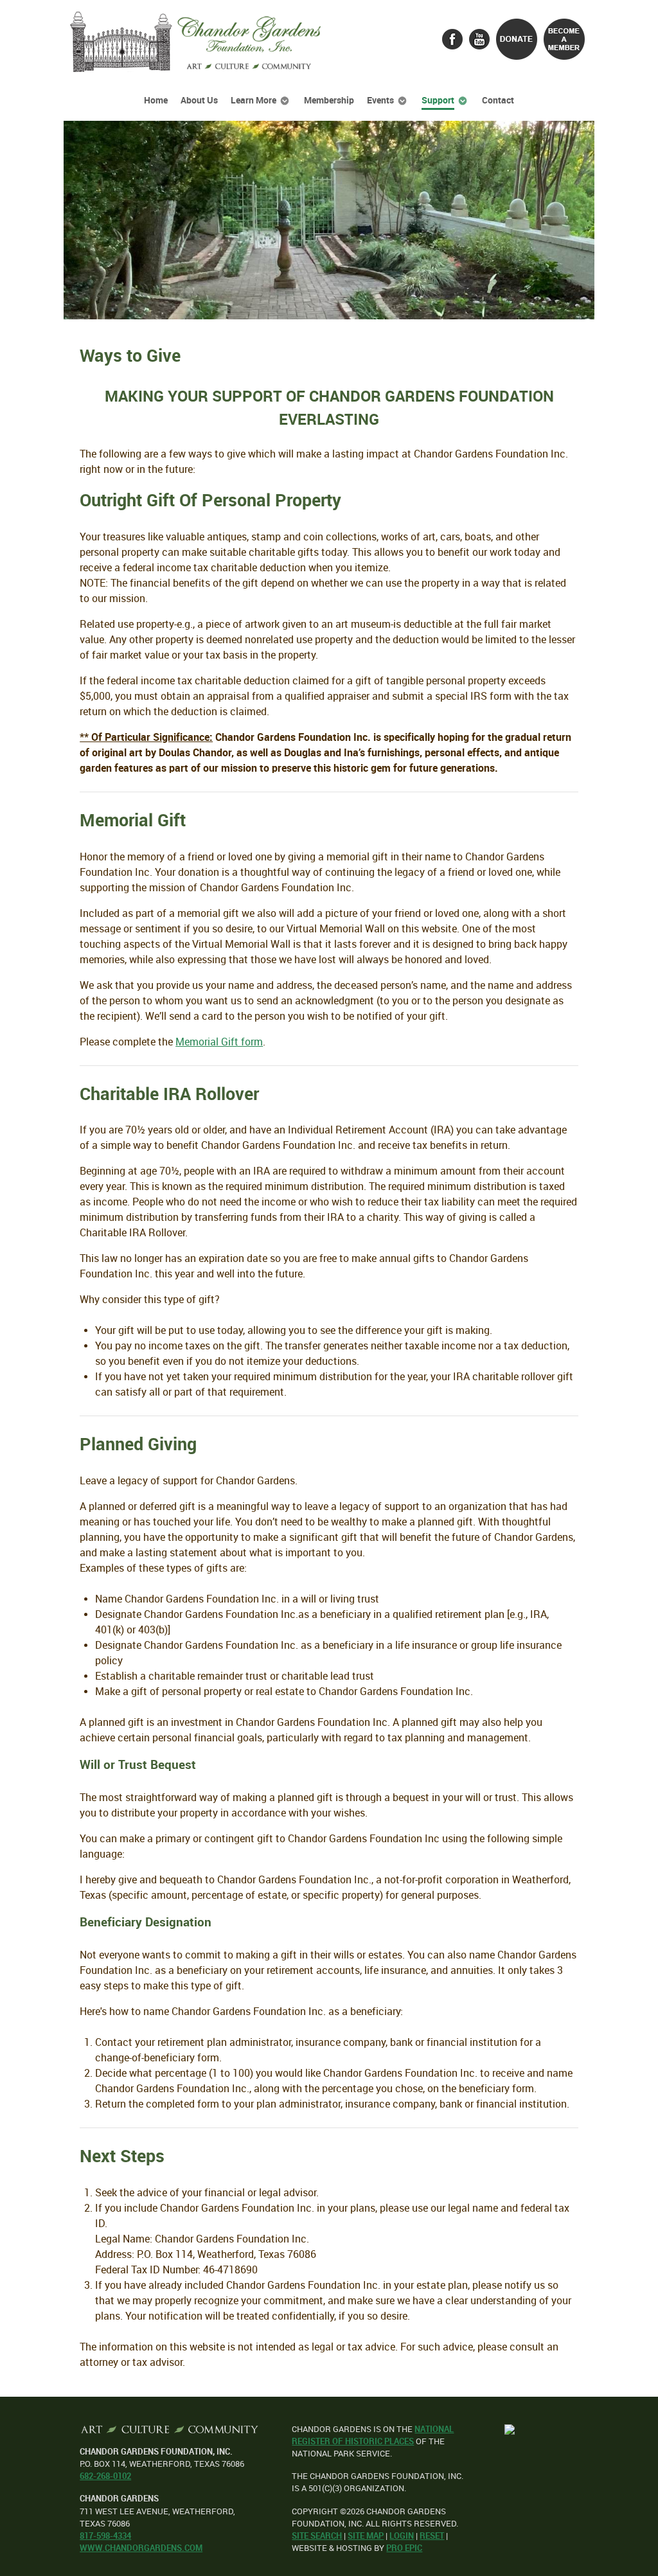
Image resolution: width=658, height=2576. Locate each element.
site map (366, 2536)
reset (432, 2536)
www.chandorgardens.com (141, 2548)
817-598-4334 (105, 2536)
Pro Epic (404, 2548)
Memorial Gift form (219, 1042)
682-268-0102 (105, 2476)
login (402, 2536)
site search (317, 2536)
